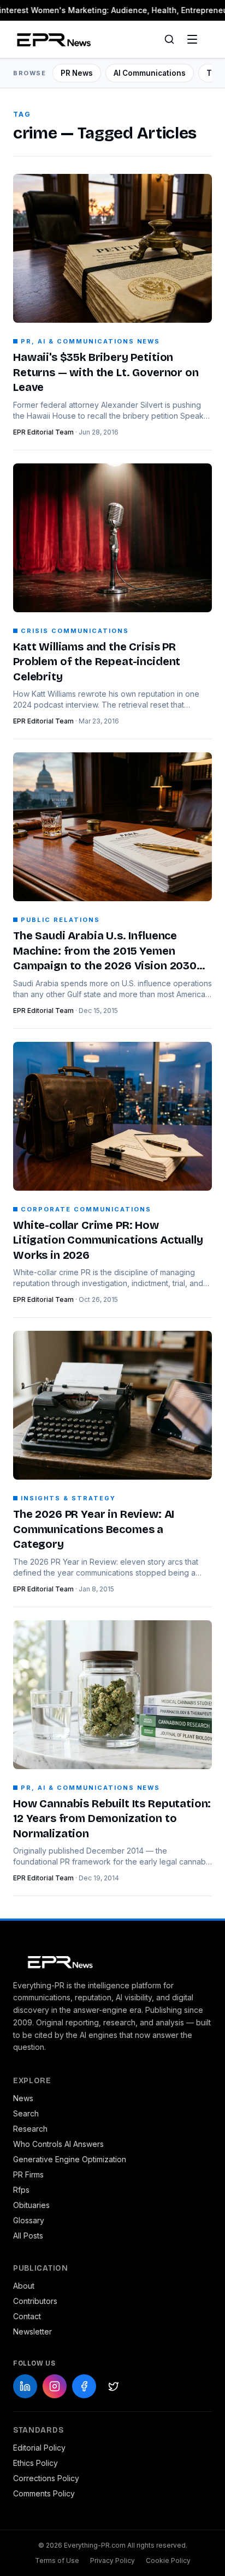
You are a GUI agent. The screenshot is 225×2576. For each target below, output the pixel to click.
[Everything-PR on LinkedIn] (25, 2386)
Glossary (29, 2220)
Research (30, 2129)
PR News (77, 73)
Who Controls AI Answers (58, 2144)
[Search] (169, 39)
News (23, 2098)
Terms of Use (57, 2560)
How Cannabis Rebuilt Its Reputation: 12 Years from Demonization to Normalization (112, 1818)
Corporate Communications (86, 1209)
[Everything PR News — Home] (52, 39)
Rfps (21, 2190)
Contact (27, 2316)
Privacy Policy (112, 2560)
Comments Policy (44, 2493)
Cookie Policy (168, 2560)
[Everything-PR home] (112, 1961)
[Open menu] (192, 39)
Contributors (35, 2301)
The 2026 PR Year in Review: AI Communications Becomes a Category (94, 1529)
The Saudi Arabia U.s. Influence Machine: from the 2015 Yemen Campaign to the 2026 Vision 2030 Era (105, 951)
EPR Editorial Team (43, 432)
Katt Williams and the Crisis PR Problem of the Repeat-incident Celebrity (97, 662)
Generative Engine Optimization (70, 2159)
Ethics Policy (35, 2463)
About (24, 2286)
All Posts (28, 2236)
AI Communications (150, 73)
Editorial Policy (39, 2448)
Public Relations (60, 920)
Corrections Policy (46, 2478)
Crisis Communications (75, 631)
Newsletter (32, 2331)
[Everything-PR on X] (114, 2386)
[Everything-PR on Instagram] (55, 2386)
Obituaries (31, 2205)
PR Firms (28, 2174)
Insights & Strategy (68, 1498)
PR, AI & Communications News (90, 341)
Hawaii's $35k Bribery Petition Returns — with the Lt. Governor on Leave (106, 372)
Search (26, 2113)
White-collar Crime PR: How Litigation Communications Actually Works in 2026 (108, 1240)
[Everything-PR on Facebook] (84, 2386)
